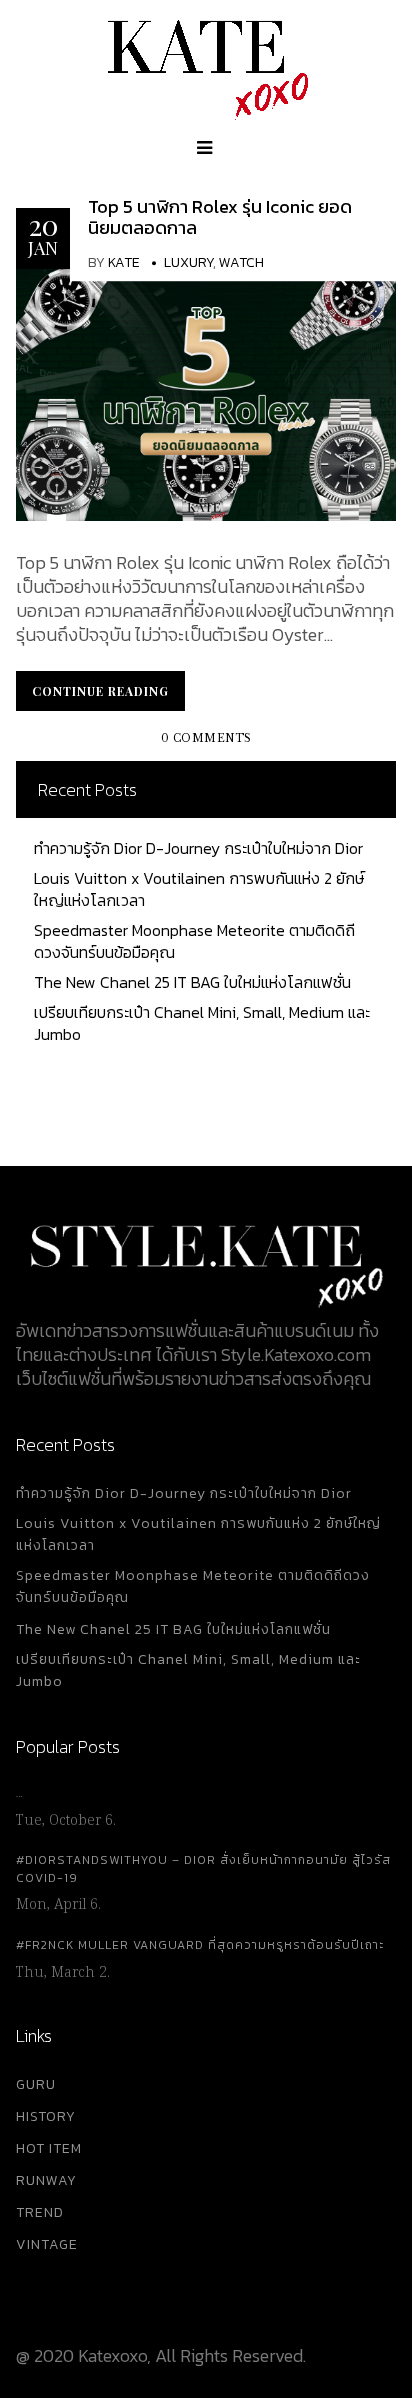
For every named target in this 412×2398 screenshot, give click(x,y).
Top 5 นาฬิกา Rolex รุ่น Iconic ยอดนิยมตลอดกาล (220, 217)
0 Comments (206, 738)
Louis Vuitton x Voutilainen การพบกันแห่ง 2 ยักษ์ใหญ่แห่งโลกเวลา (199, 889)
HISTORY (46, 2116)
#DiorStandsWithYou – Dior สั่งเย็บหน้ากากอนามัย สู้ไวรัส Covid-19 (203, 1869)
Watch (241, 262)
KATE (124, 262)
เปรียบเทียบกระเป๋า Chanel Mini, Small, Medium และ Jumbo (202, 1023)
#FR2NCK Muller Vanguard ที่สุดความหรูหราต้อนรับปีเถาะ (200, 1945)
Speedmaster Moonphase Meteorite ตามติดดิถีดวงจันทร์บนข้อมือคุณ (194, 941)
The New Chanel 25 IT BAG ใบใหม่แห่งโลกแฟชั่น (192, 982)
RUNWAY (46, 2180)
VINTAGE (47, 2244)
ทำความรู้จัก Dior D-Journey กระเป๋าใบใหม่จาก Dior (198, 848)
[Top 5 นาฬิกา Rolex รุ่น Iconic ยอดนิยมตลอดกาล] (206, 392)
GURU (36, 2084)
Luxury (188, 262)
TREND (40, 2212)
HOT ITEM (49, 2148)
